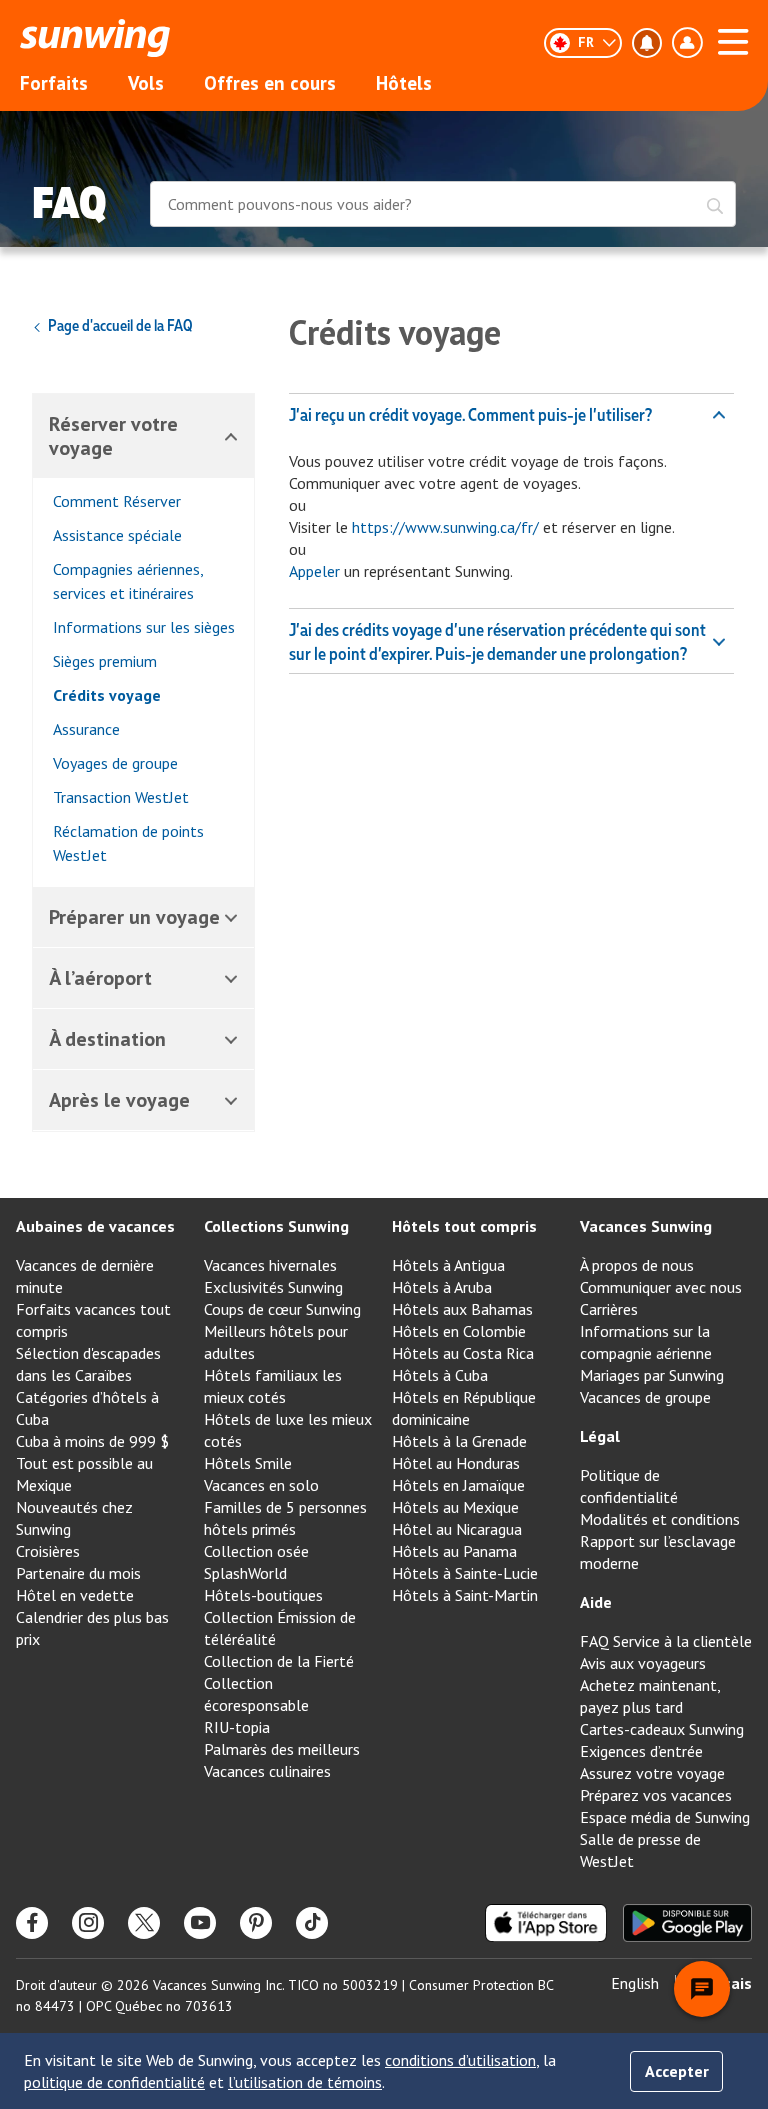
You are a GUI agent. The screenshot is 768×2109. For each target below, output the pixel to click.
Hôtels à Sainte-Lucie (465, 1573)
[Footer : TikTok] (312, 1923)
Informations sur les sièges (144, 627)
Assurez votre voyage (652, 1773)
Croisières (48, 1551)
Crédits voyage (107, 695)
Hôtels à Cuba (440, 1375)
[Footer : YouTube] (200, 1923)
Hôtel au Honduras (456, 1463)
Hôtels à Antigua (448, 1265)
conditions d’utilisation (460, 2060)
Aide (596, 1602)
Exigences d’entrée (641, 1751)
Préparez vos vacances (656, 1795)
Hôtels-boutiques (263, 1595)
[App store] (546, 1923)
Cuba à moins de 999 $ (92, 1441)
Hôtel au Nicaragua (457, 1529)
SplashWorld (245, 1573)
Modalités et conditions (660, 1519)
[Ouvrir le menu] (733, 39)
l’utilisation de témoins (305, 2082)
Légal (600, 1436)
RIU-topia (237, 1727)
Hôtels (404, 83)
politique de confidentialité (114, 2082)
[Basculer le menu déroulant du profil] (687, 43)
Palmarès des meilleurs (282, 1749)
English (635, 1983)
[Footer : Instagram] (88, 1923)
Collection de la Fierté (279, 1661)
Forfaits (54, 83)
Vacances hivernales (270, 1265)
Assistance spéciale (117, 535)
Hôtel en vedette (75, 1595)
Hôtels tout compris (464, 1226)
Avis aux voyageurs (643, 1663)
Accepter (677, 2071)
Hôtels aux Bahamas (462, 1309)
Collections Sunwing (276, 1226)
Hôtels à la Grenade (459, 1441)
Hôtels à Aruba (442, 1287)
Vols (146, 83)
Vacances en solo (261, 1485)
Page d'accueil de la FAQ (120, 325)
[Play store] (687, 1923)
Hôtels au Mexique (455, 1507)
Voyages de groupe (115, 763)
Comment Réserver (117, 501)
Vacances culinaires (267, 1771)
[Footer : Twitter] (144, 1923)
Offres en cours (270, 83)
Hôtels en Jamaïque (458, 1485)
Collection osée (256, 1551)
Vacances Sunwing (646, 1226)
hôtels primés (250, 1529)
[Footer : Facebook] (32, 1923)
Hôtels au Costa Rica (463, 1353)
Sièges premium (105, 661)
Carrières (609, 1309)
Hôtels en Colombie (459, 1331)
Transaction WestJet (121, 797)
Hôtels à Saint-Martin (465, 1595)
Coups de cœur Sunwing (282, 1309)
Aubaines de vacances (95, 1226)
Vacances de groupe (645, 1397)
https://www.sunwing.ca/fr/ (445, 527)
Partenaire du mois (78, 1573)
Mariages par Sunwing (652, 1375)
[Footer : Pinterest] (256, 1923)
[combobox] (443, 206)
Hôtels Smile (248, 1463)
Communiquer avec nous (661, 1287)
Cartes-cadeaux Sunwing (662, 1729)
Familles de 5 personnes (285, 1507)
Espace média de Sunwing (665, 1817)
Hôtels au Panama (454, 1551)
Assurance (86, 729)
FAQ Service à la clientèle (666, 1641)
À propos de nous (637, 1265)
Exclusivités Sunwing (273, 1287)
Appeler (314, 571)
